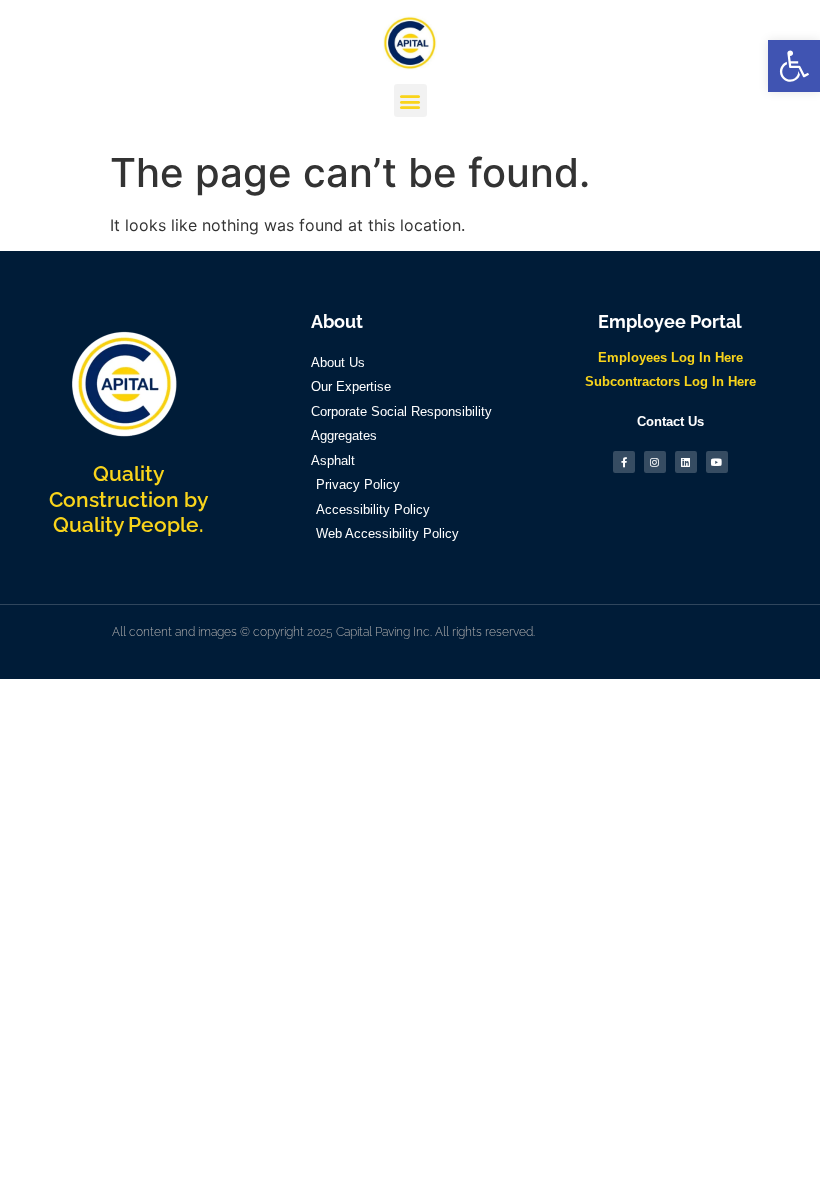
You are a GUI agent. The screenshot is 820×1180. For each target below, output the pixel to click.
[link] (794, 66)
